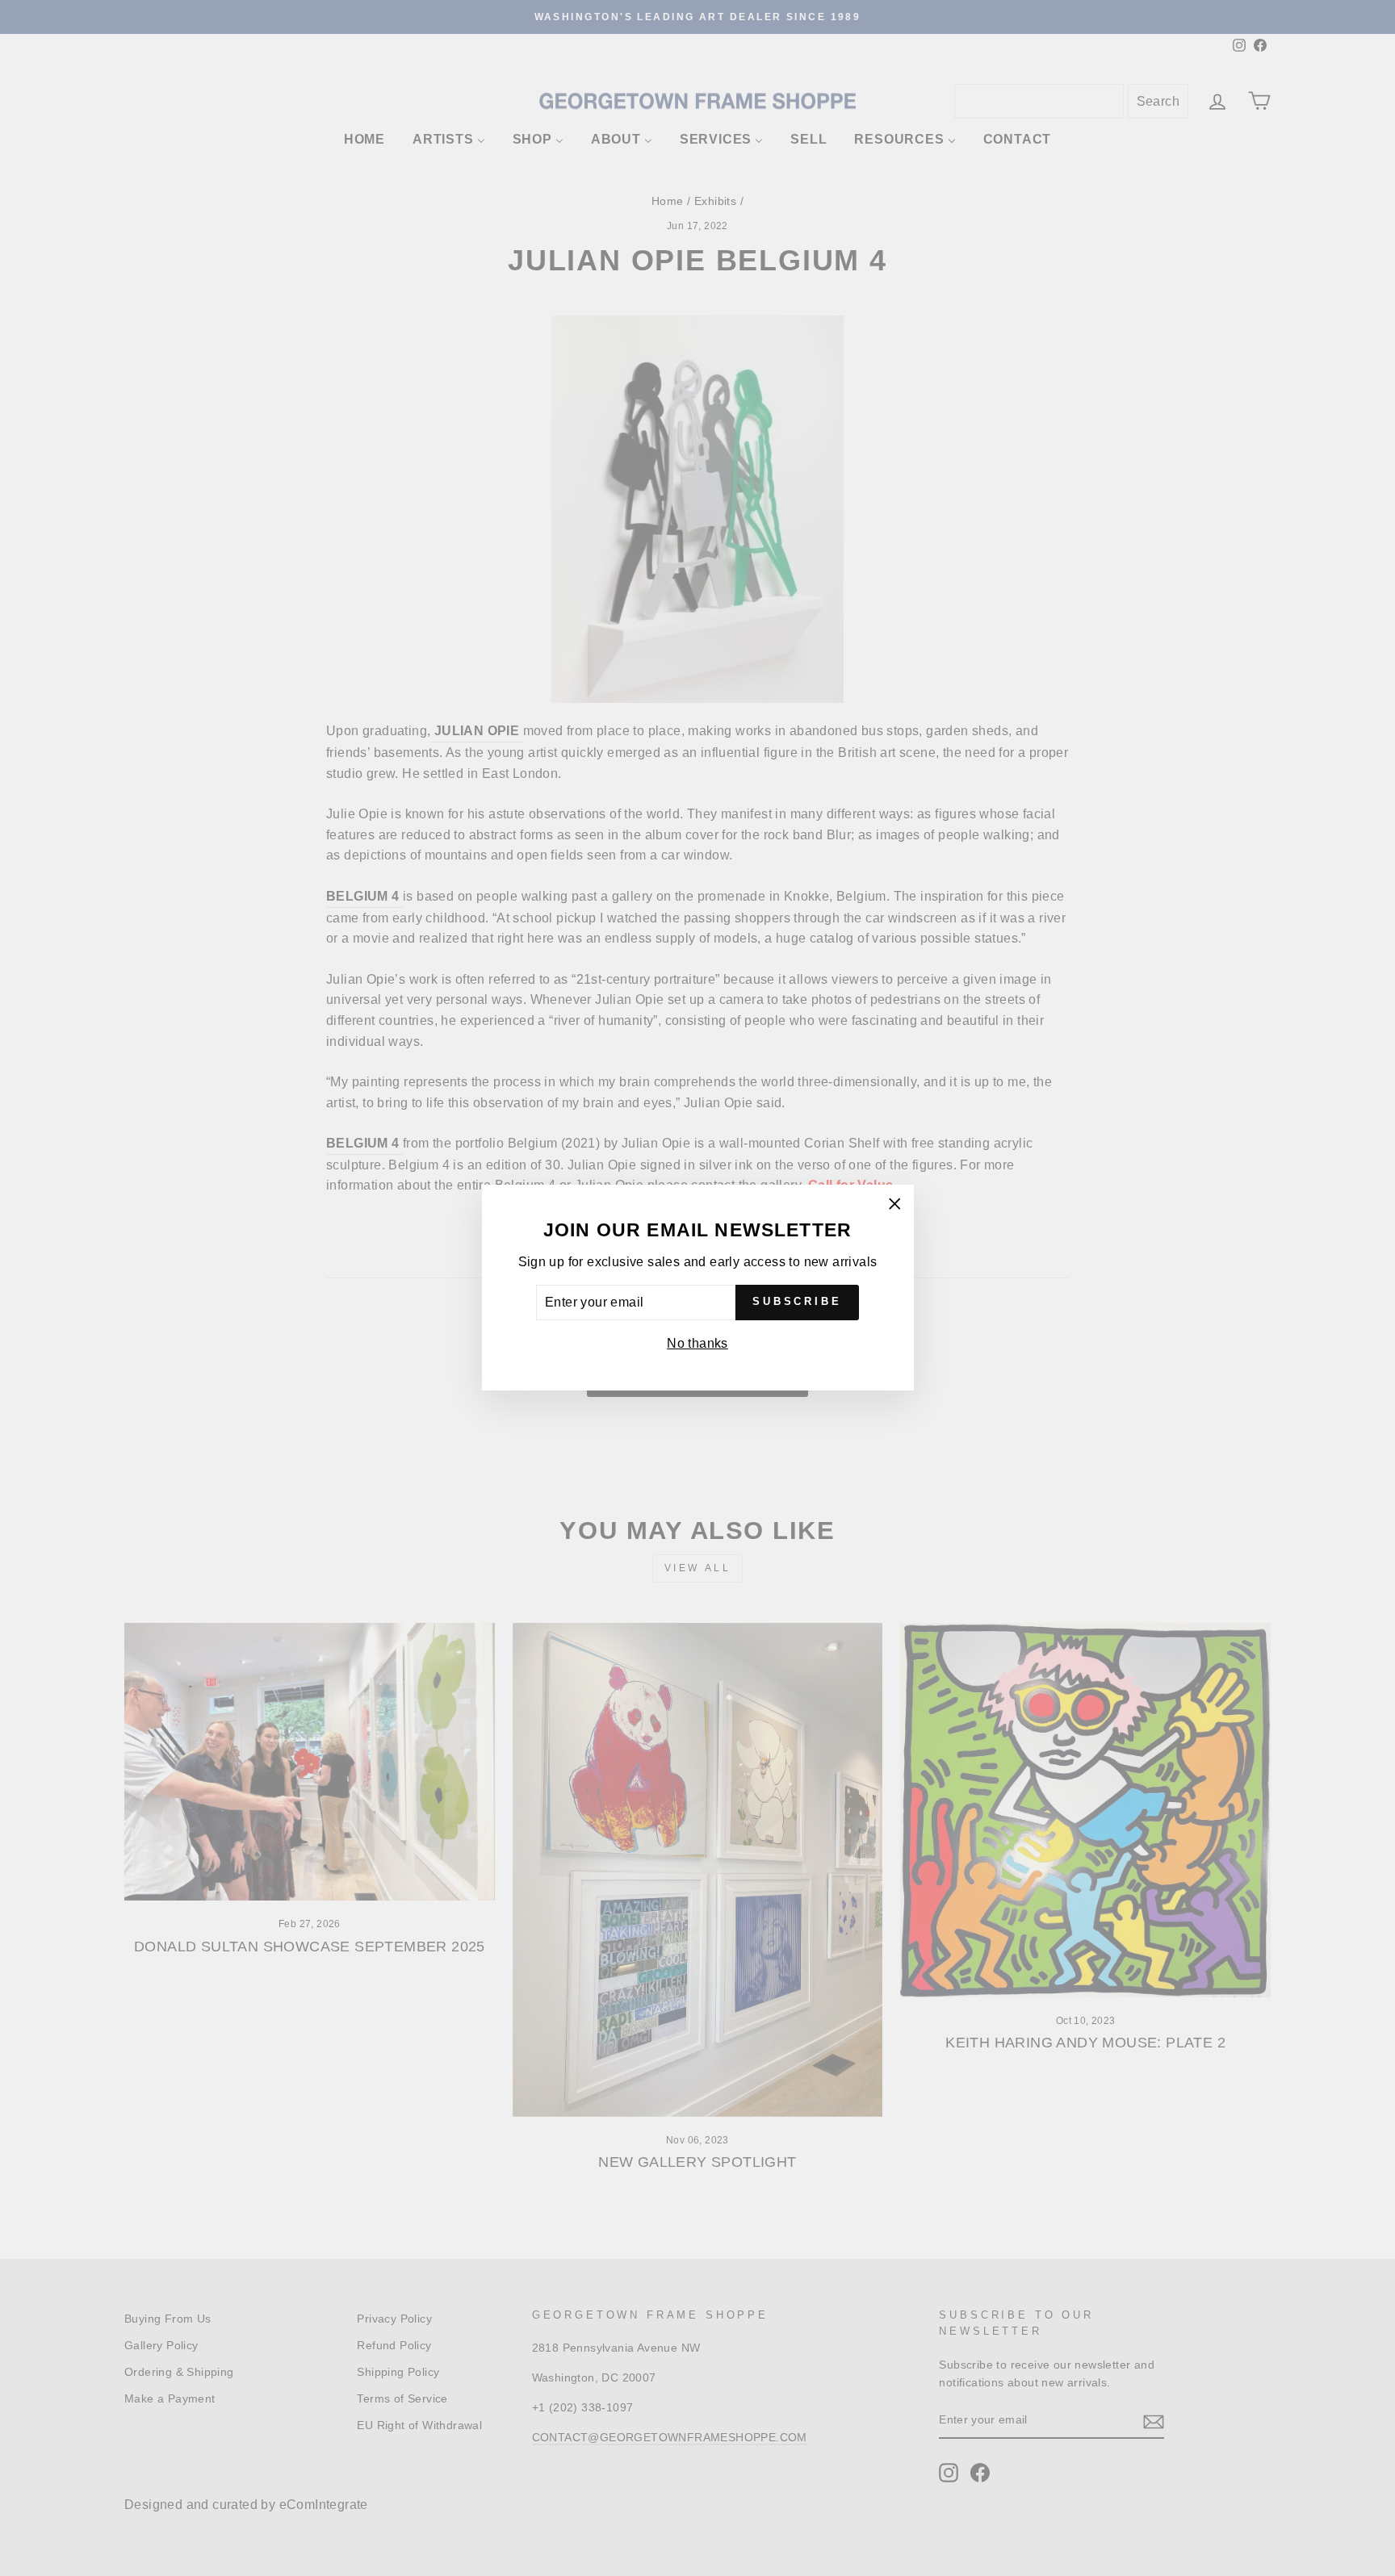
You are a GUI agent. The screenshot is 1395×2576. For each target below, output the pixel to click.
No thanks (697, 1343)
